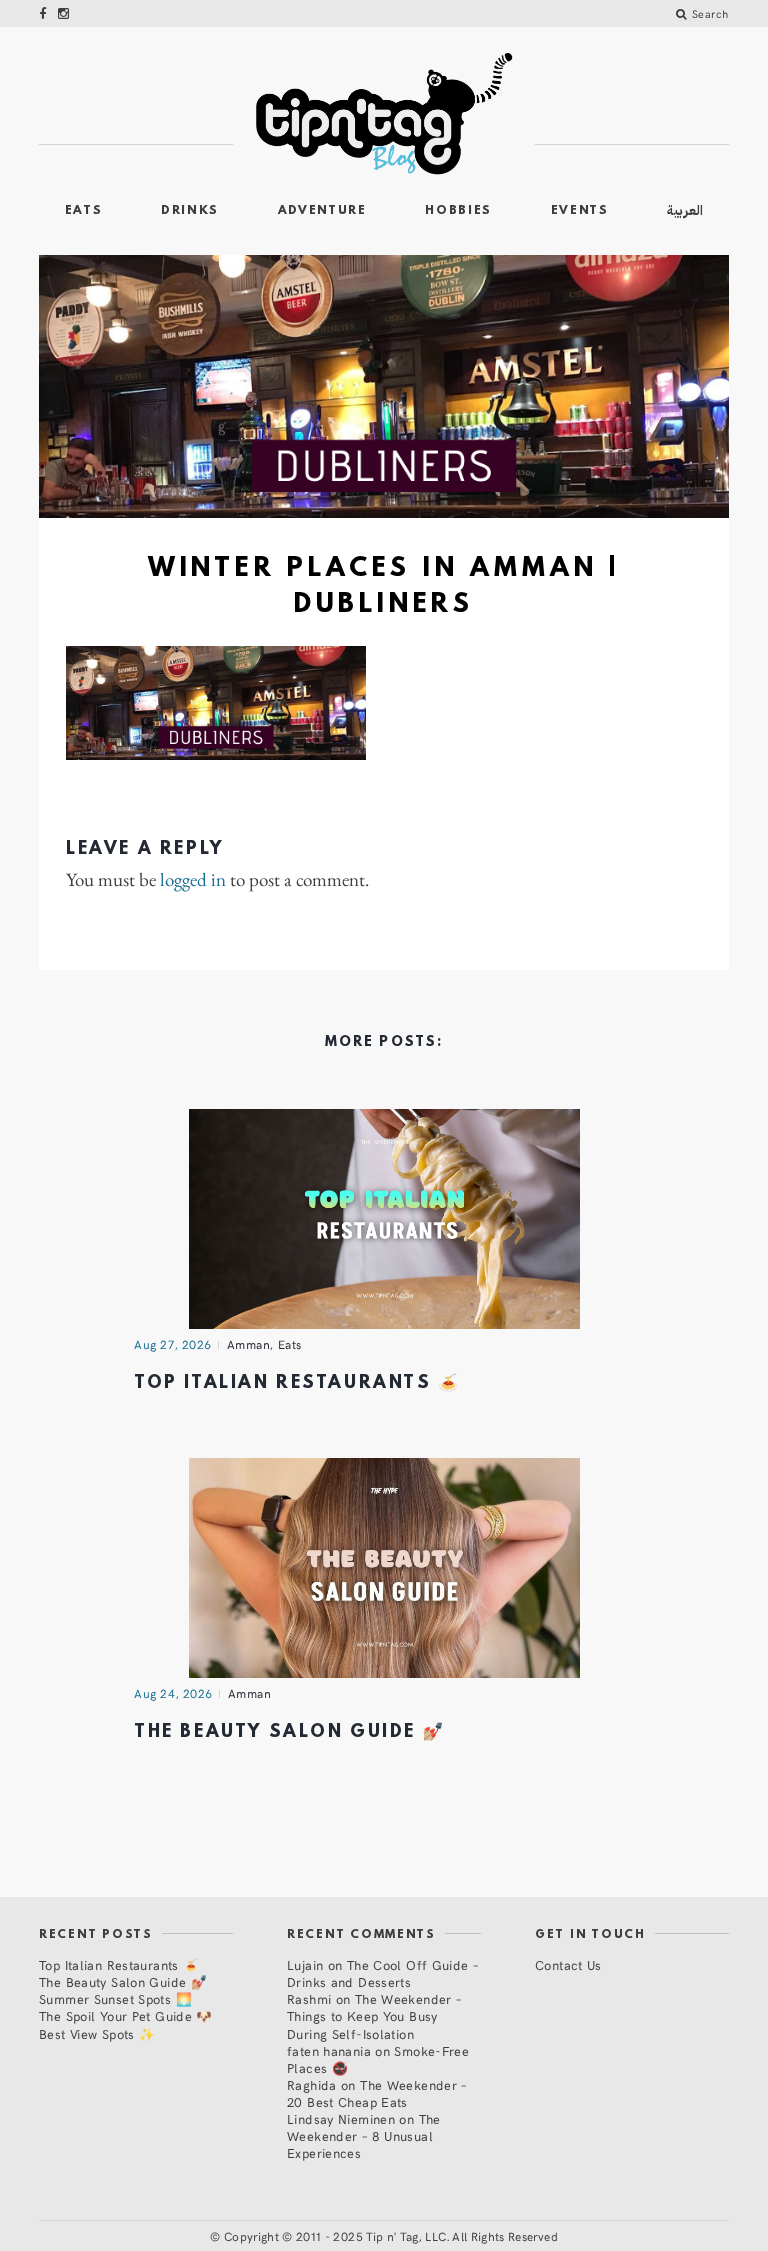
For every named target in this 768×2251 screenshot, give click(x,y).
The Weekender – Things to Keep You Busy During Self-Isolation (374, 2015)
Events (580, 211)
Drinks (190, 211)
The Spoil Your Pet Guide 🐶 (126, 2015)
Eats (84, 211)
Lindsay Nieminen (341, 2118)
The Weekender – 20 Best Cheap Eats (377, 2093)
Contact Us (568, 1964)
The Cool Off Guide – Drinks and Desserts (382, 1973)
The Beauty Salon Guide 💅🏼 (289, 1732)
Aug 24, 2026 (173, 1693)
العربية (685, 210)
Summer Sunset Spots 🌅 (115, 1998)
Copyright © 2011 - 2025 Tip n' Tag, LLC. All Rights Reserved (391, 2236)
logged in (193, 880)
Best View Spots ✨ (97, 2033)
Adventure (322, 211)
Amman (249, 1344)
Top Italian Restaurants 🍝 (297, 1383)
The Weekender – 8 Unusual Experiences (364, 2135)
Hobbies (458, 211)
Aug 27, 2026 (173, 1344)
